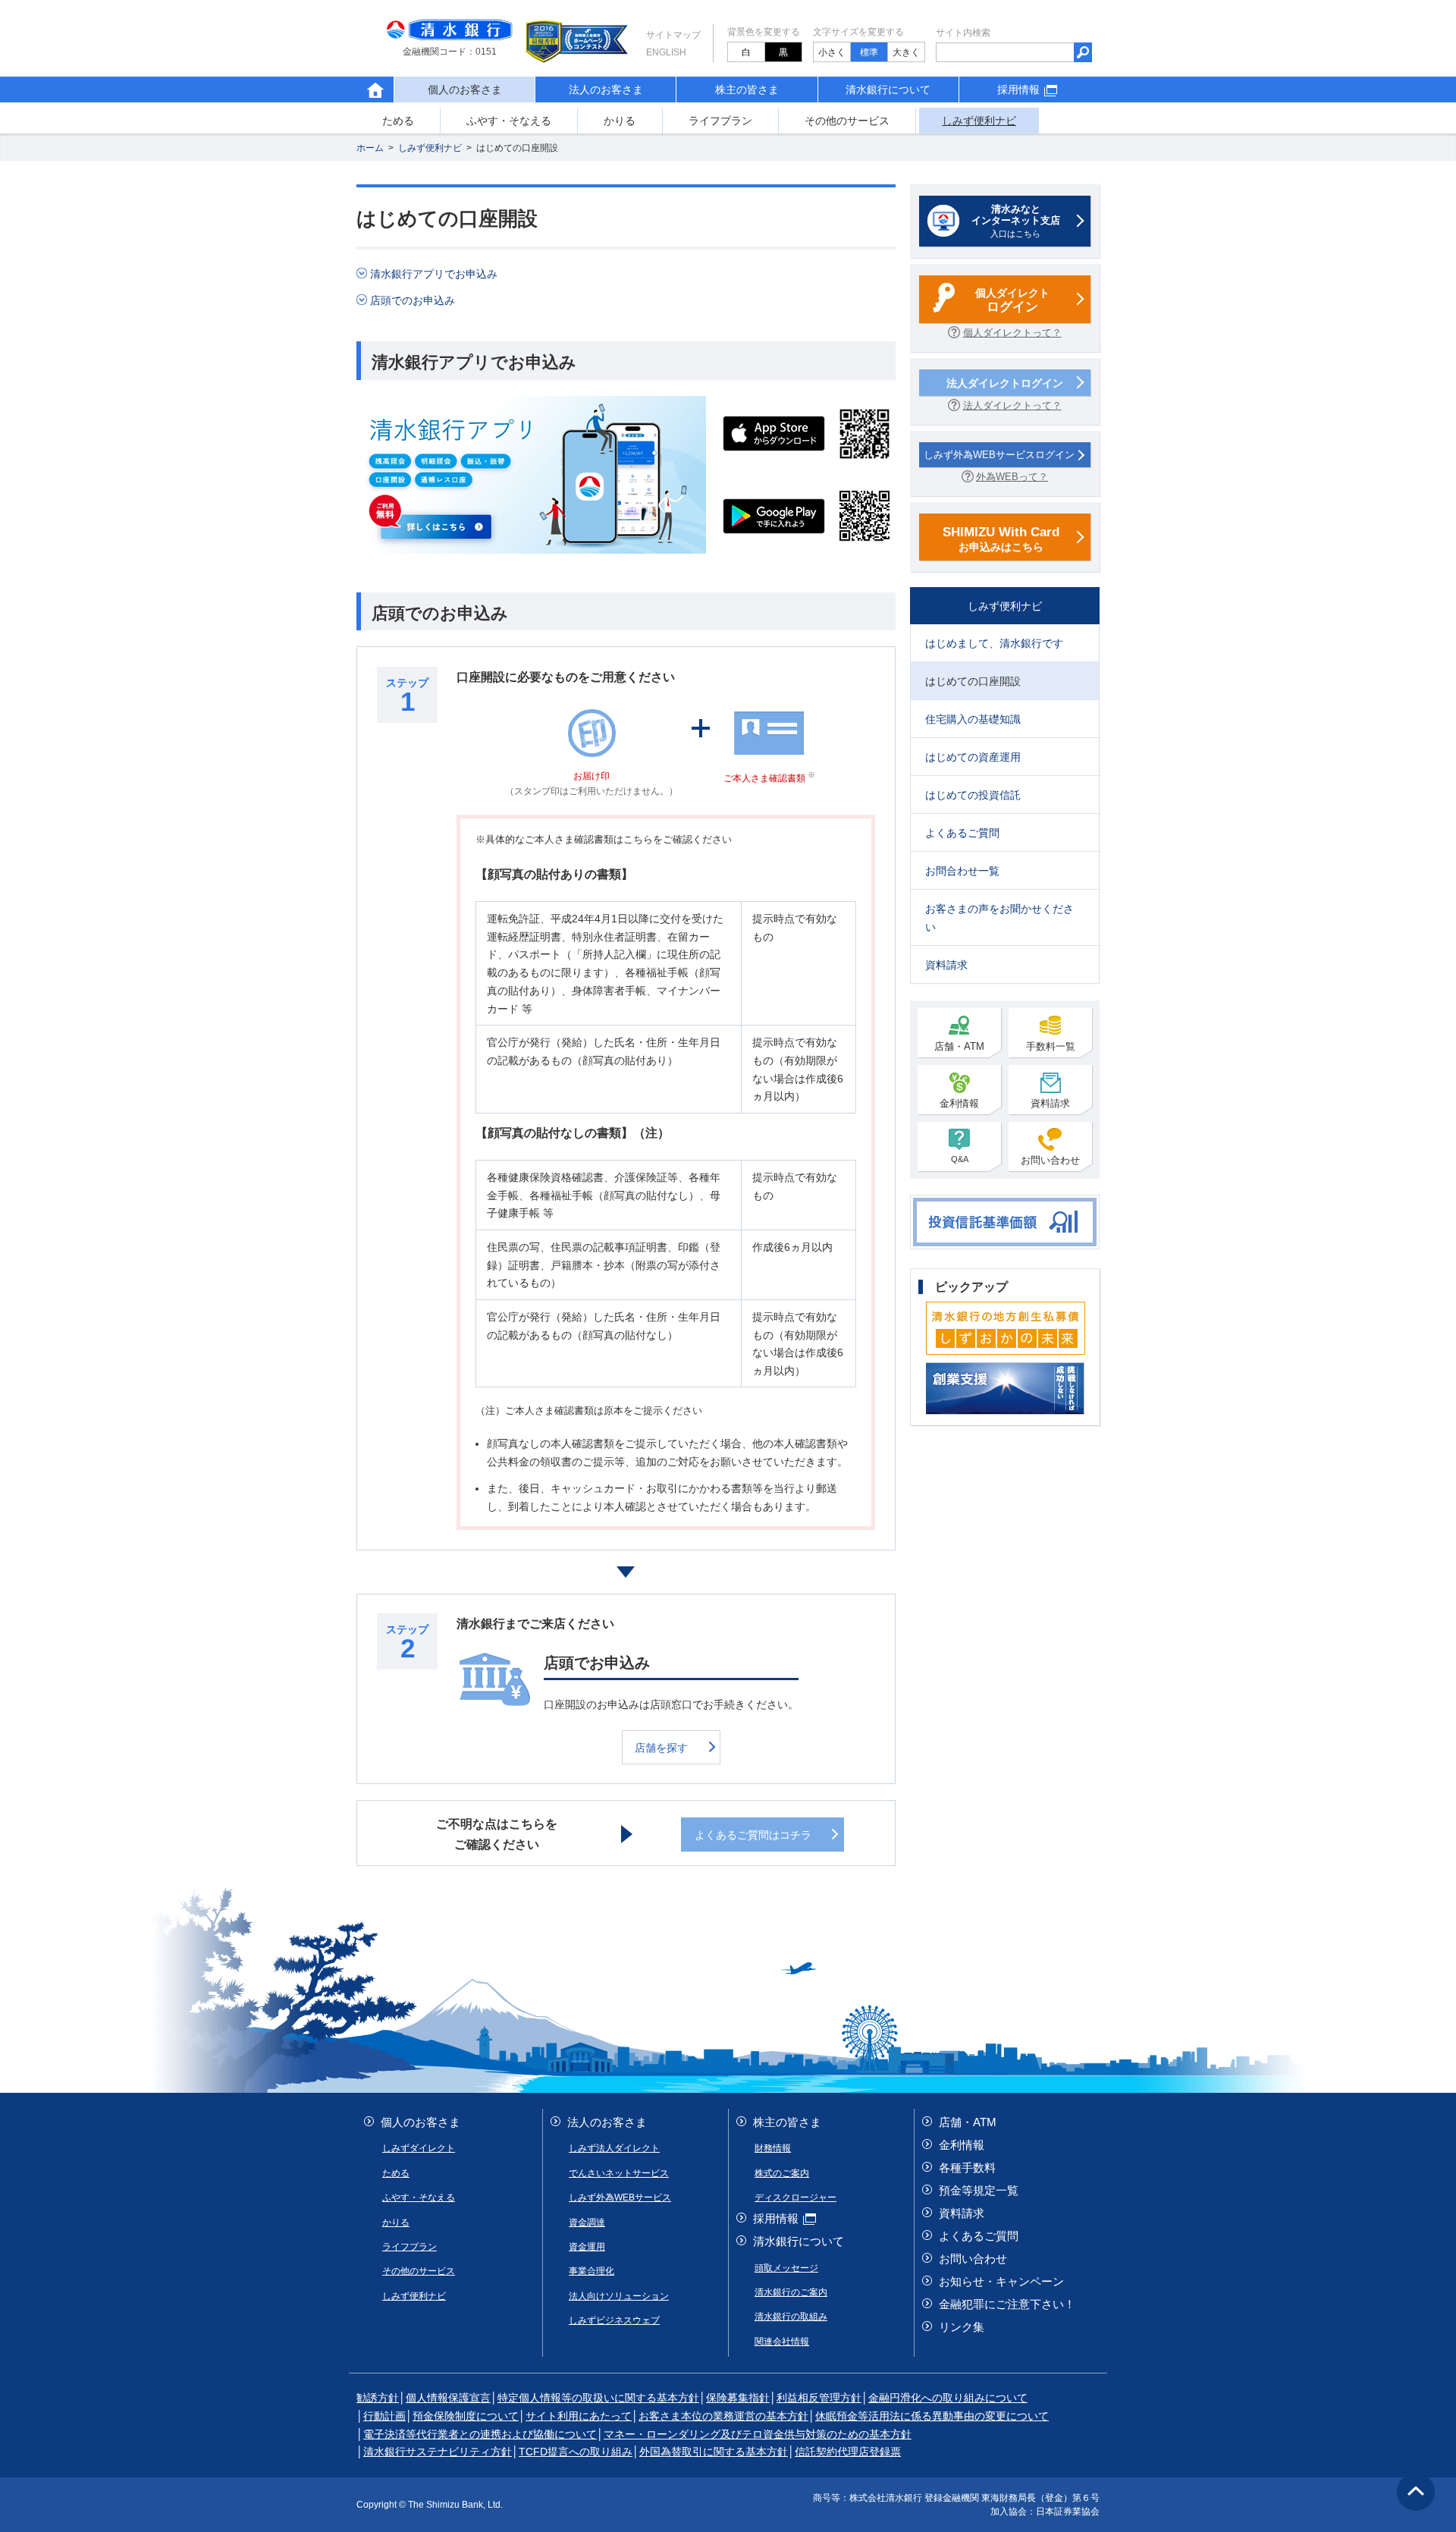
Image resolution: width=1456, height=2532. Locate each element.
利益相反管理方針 (819, 2398)
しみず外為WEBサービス (620, 2197)
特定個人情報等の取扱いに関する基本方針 (598, 2398)
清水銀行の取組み (791, 2317)
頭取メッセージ (786, 2268)
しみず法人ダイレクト (614, 2148)
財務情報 (773, 2148)
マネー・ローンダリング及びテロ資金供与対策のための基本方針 (758, 2434)
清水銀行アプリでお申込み (434, 274)
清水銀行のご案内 (791, 2292)
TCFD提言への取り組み (576, 2452)
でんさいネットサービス (619, 2173)
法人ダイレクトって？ (1012, 405)
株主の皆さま (747, 90)
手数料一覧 (1051, 1046)
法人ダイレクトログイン (1005, 383)
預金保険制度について (466, 2416)
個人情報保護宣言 (448, 2398)
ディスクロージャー (795, 2197)
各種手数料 (967, 2168)
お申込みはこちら (1001, 539)
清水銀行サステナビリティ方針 (438, 2452)
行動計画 (384, 2416)
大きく (906, 52)
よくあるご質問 (979, 2236)
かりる (620, 121)
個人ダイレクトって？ (1012, 333)
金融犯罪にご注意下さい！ (1007, 2304)
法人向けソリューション (619, 2296)
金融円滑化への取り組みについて (948, 2398)
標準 (869, 52)
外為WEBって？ (1012, 477)
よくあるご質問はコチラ (753, 1835)
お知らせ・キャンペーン (1001, 2281)
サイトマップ (673, 35)
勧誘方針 (378, 2398)
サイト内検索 (963, 33)
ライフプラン (720, 121)
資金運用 (587, 2247)
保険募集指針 (738, 2398)
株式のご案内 (782, 2173)
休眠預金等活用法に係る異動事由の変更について (932, 2416)
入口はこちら (1016, 221)
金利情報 (959, 1103)
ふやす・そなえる (509, 121)
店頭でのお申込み (413, 300)
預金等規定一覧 (979, 2190)
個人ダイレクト (1012, 300)
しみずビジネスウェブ (614, 2320)
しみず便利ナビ (979, 121)
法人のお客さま (606, 90)
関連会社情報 (782, 2342)
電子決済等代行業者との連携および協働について (480, 2434)
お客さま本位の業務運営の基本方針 (723, 2416)
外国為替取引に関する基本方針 (714, 2452)
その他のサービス (847, 121)
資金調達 (587, 2223)
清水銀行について (888, 90)
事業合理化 (591, 2271)
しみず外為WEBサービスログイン (999, 455)
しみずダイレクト (419, 2148)
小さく (832, 52)
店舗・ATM (959, 1046)
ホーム (370, 148)
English (666, 52)
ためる (398, 121)
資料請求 (1050, 1103)
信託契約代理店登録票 (848, 2452)
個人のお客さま (420, 2122)
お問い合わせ (1050, 1160)
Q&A (960, 1159)
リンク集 (962, 2327)
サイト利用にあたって (579, 2416)
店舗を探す (661, 1748)
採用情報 (1018, 90)
